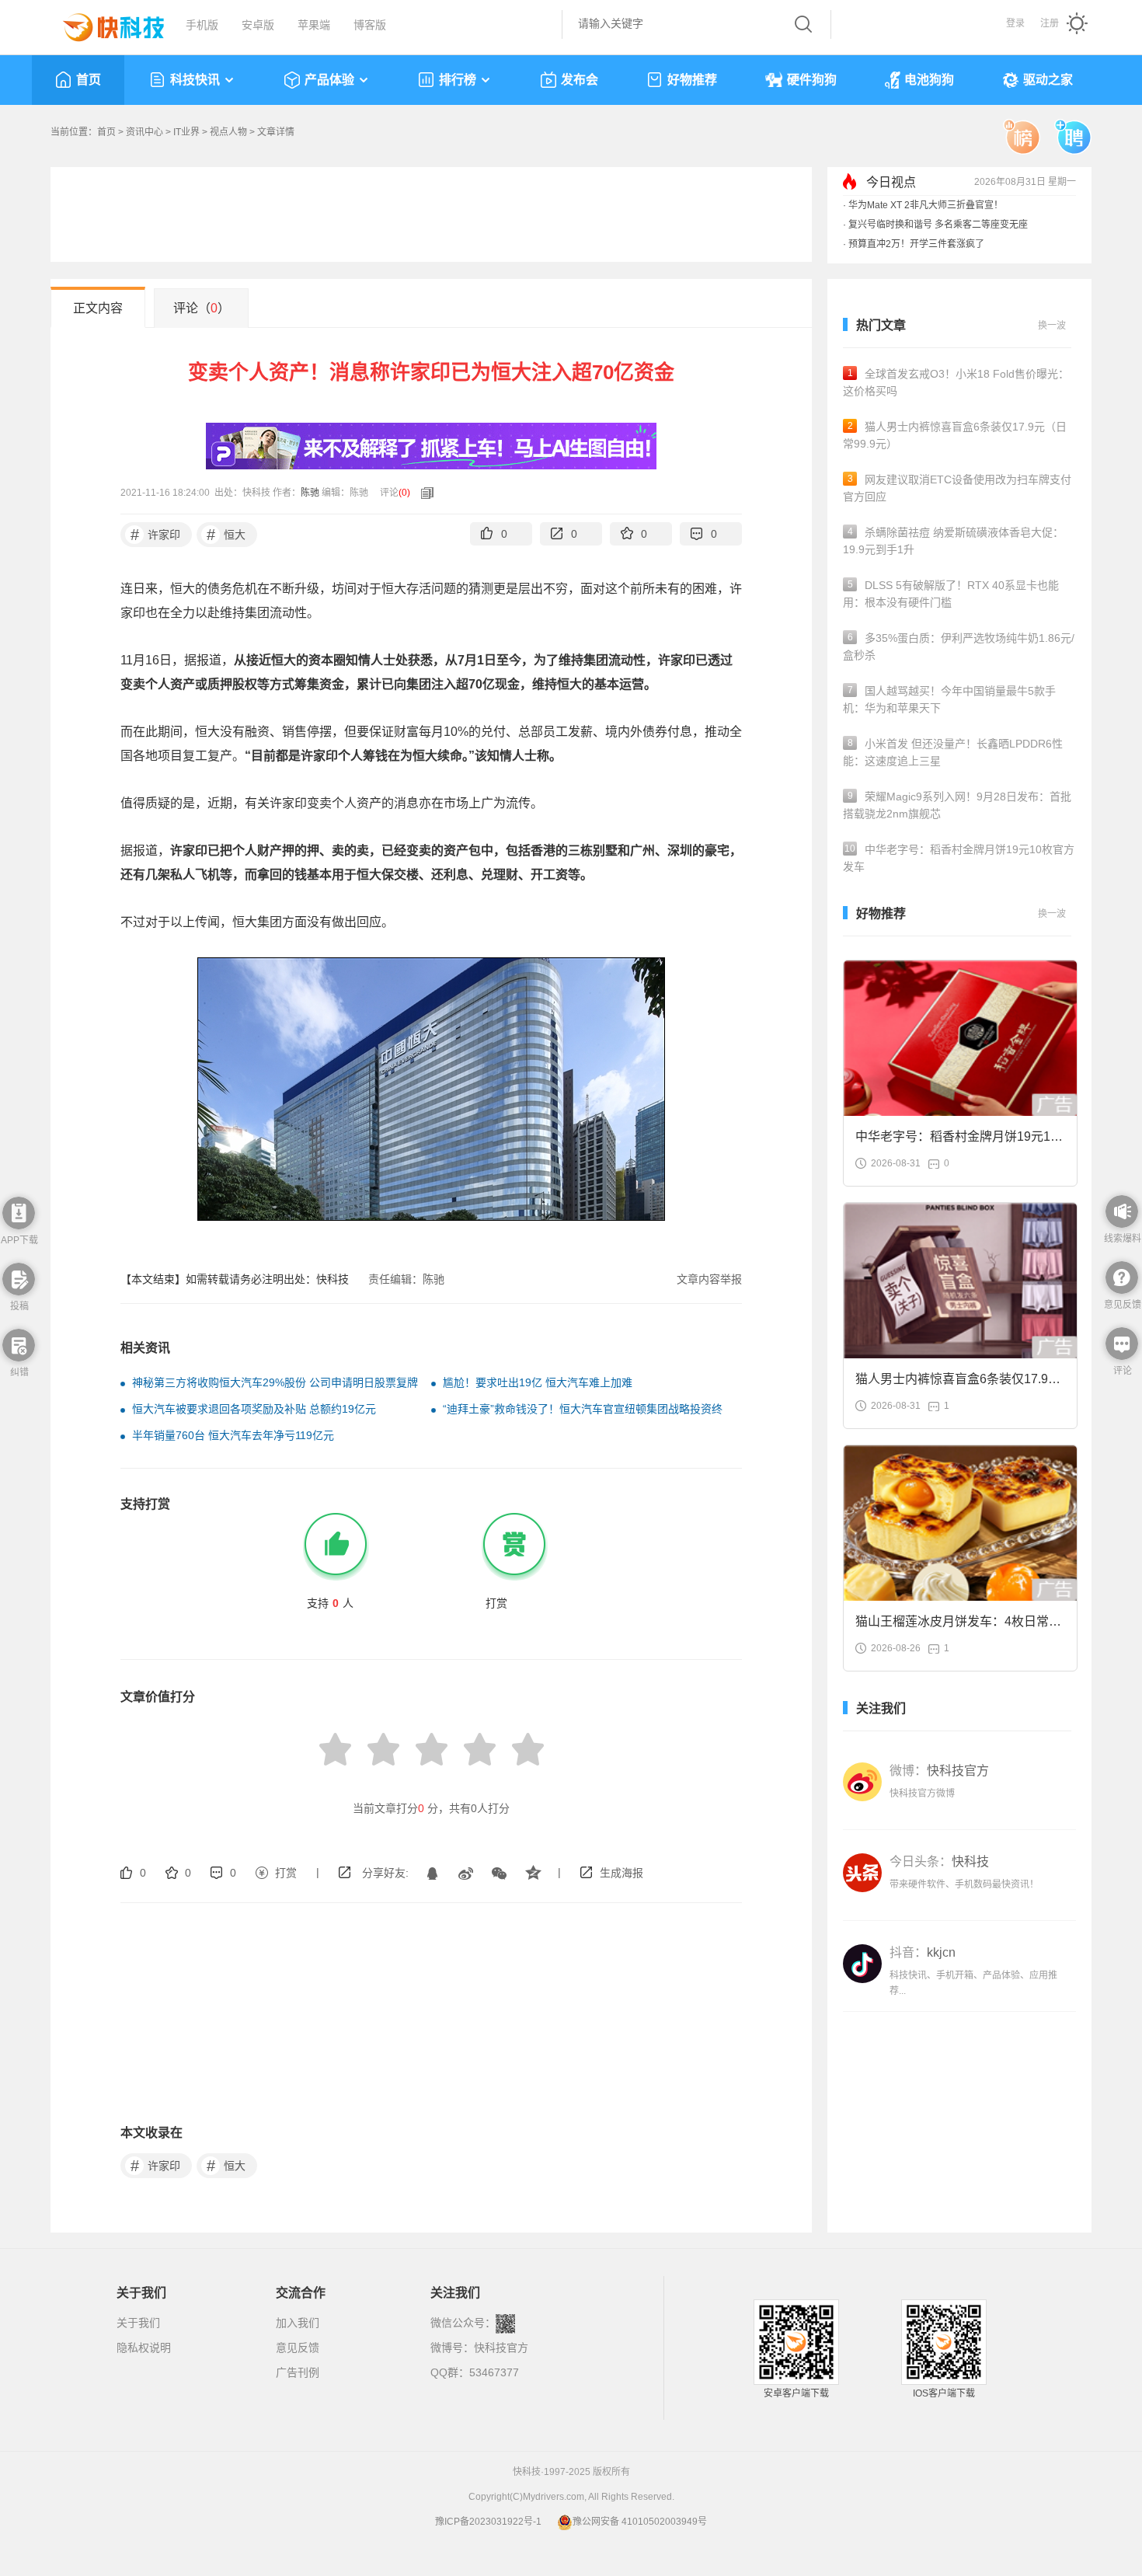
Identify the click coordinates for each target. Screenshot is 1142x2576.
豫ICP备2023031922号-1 (488, 2522)
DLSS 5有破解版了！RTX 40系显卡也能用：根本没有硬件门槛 (951, 594)
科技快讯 (195, 80)
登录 (1015, 23)
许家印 (156, 535)
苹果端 (314, 25)
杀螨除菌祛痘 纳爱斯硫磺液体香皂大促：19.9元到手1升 (953, 541)
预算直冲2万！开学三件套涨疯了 (916, 244)
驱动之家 (1048, 80)
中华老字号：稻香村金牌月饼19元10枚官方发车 (959, 858)
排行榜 (458, 80)
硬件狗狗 (812, 80)
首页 (89, 80)
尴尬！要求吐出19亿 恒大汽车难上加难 (538, 1382)
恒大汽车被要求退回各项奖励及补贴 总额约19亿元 (254, 1409)
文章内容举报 (709, 1279)
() (404, 493)
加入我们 (298, 2323)
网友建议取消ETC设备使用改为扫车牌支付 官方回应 (957, 488)
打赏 (286, 1873)
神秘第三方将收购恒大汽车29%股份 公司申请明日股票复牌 (275, 1382)
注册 (1050, 23)
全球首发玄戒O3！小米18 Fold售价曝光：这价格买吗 (956, 382)
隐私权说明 (144, 2348)
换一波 (1052, 326)
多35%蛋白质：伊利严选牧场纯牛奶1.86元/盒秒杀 (959, 647)
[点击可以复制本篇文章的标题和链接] (423, 493)
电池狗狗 (929, 80)
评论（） (202, 308)
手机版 (202, 25)
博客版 (370, 25)
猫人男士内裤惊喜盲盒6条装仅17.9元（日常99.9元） (955, 435)
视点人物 (228, 132)
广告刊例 (298, 2372)
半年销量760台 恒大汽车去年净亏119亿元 (233, 1435)
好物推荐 (692, 80)
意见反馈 (298, 2348)
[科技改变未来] (103, 23)
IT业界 (186, 132)
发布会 (580, 80)
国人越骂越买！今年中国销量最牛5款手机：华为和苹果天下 (949, 699)
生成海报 (621, 1873)
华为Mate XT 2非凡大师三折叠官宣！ (926, 205)
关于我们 (138, 2323)
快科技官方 (501, 2348)
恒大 (226, 535)
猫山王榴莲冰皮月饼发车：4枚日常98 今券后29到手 (959, 1626)
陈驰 (310, 493)
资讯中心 (144, 132)
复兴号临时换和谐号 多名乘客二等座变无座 (938, 225)
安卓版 (258, 25)
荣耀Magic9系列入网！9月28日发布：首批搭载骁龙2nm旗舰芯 (957, 805)
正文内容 (98, 308)
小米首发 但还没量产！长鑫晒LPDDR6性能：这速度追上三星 (953, 752)
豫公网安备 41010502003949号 (640, 2522)
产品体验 (329, 80)
